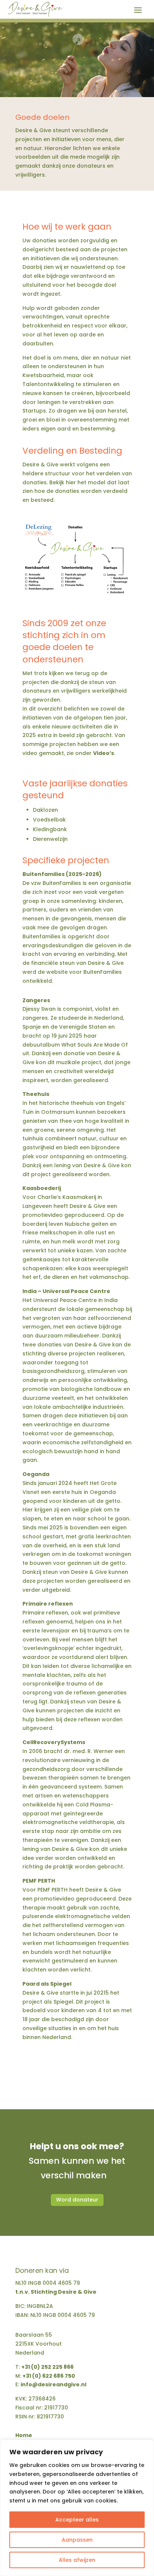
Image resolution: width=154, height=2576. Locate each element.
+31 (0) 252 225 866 (47, 2367)
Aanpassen (77, 2540)
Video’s (104, 753)
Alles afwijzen (77, 2560)
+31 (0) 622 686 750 (49, 2376)
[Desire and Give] (77, 601)
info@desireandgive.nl (53, 2384)
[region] (77, 2508)
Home (24, 2436)
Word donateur (77, 2200)
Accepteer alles (77, 2520)
